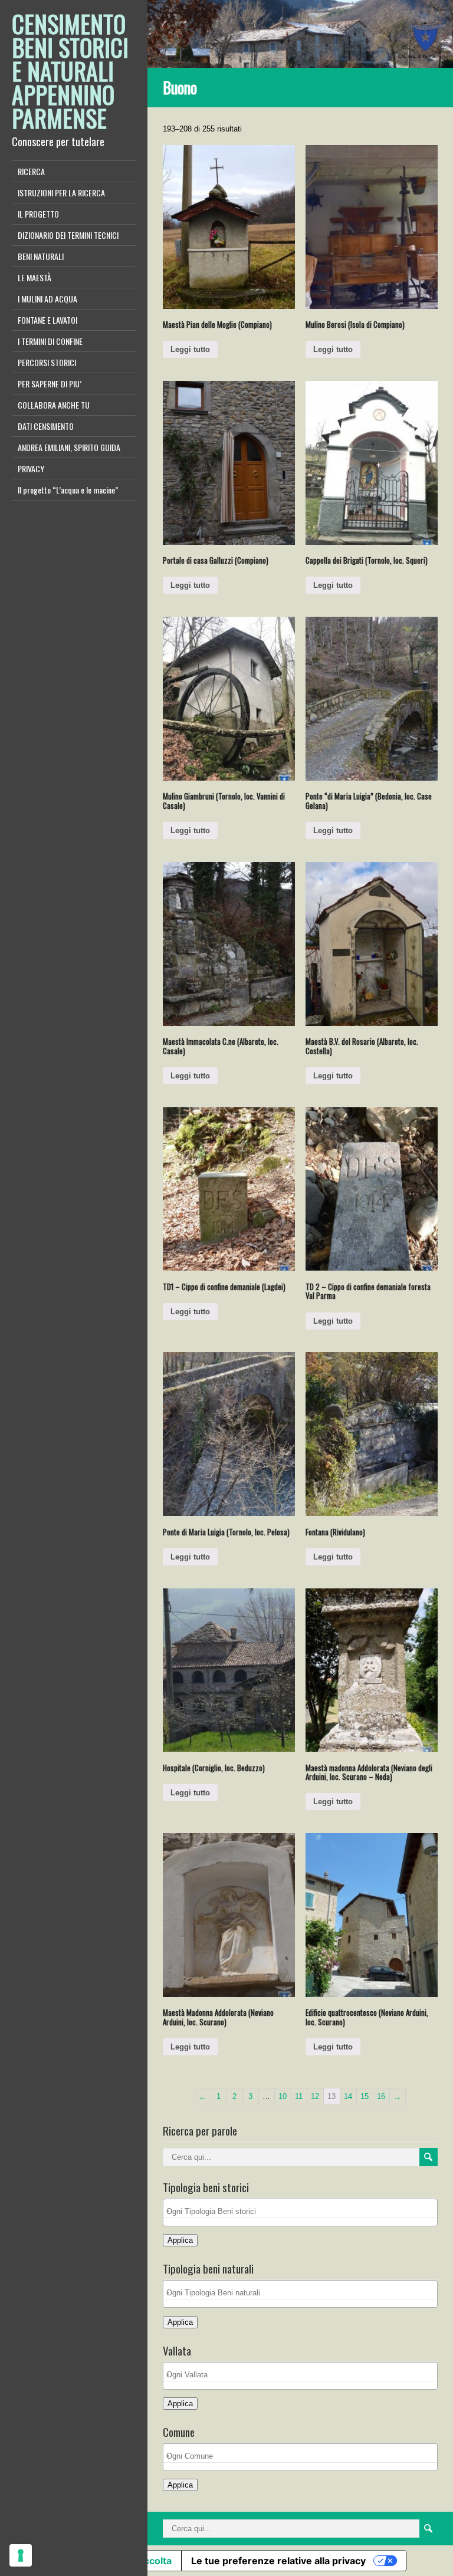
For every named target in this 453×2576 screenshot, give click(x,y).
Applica (180, 2240)
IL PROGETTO (38, 214)
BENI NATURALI (41, 256)
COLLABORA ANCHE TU (54, 405)
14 (348, 2096)
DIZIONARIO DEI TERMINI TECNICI (68, 235)
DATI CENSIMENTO (46, 426)
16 (381, 2096)
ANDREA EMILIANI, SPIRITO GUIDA (69, 447)
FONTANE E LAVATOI (47, 320)
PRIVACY (31, 468)
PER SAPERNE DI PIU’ (50, 384)
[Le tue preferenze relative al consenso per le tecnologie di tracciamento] (21, 2555)
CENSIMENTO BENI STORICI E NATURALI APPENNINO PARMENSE (70, 71)
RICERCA (31, 171)
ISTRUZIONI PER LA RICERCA (61, 193)
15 (365, 2096)
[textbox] (303, 2211)
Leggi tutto (190, 349)
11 (299, 2096)
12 (315, 2096)
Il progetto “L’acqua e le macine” (68, 490)
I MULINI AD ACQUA (47, 299)
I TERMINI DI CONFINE (50, 341)
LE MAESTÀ (35, 277)
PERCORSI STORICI (47, 362)
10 (283, 2096)
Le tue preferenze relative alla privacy (278, 2561)
